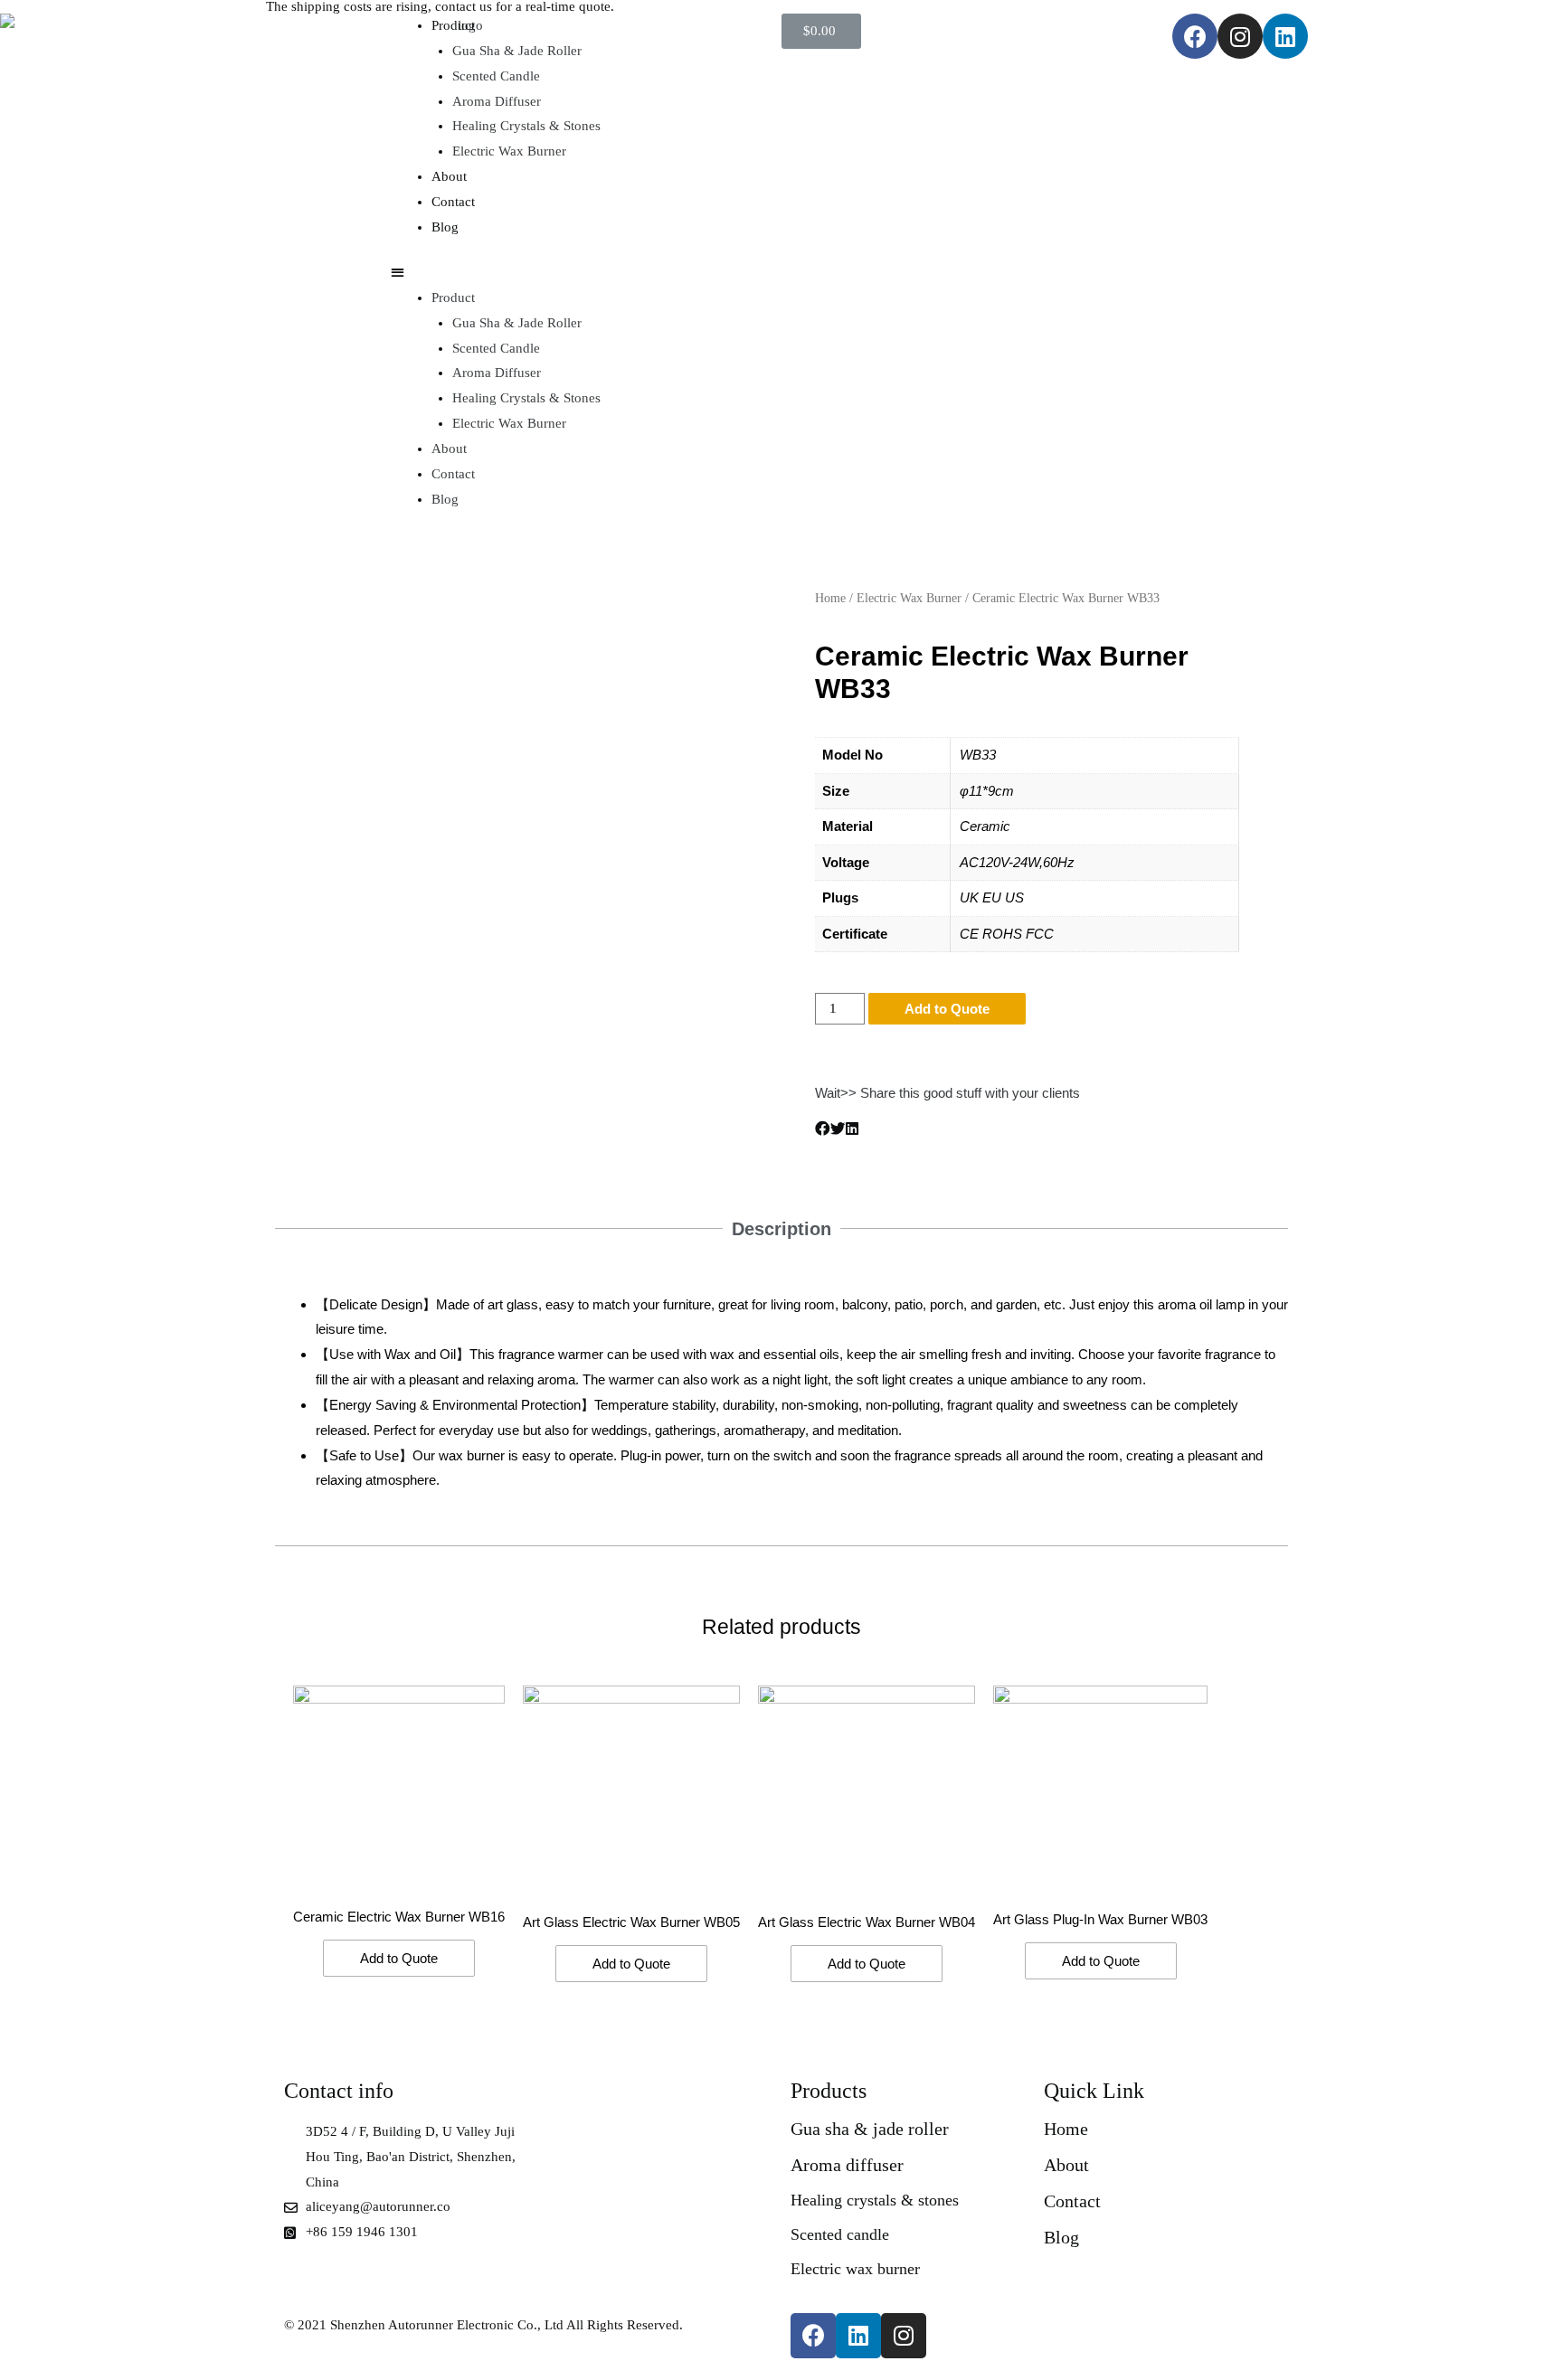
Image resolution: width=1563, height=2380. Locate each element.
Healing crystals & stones (875, 2200)
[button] (586, 273)
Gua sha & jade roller (870, 2129)
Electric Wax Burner (509, 151)
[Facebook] (1195, 36)
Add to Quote (947, 1009)
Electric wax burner (855, 2269)
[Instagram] (1240, 36)
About (449, 176)
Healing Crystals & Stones (526, 126)
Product (453, 25)
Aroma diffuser (847, 2165)
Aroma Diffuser (497, 101)
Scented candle (840, 2234)
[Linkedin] (1285, 36)
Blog (445, 227)
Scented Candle (496, 76)
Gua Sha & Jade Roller (517, 51)
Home (830, 598)
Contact (453, 202)
